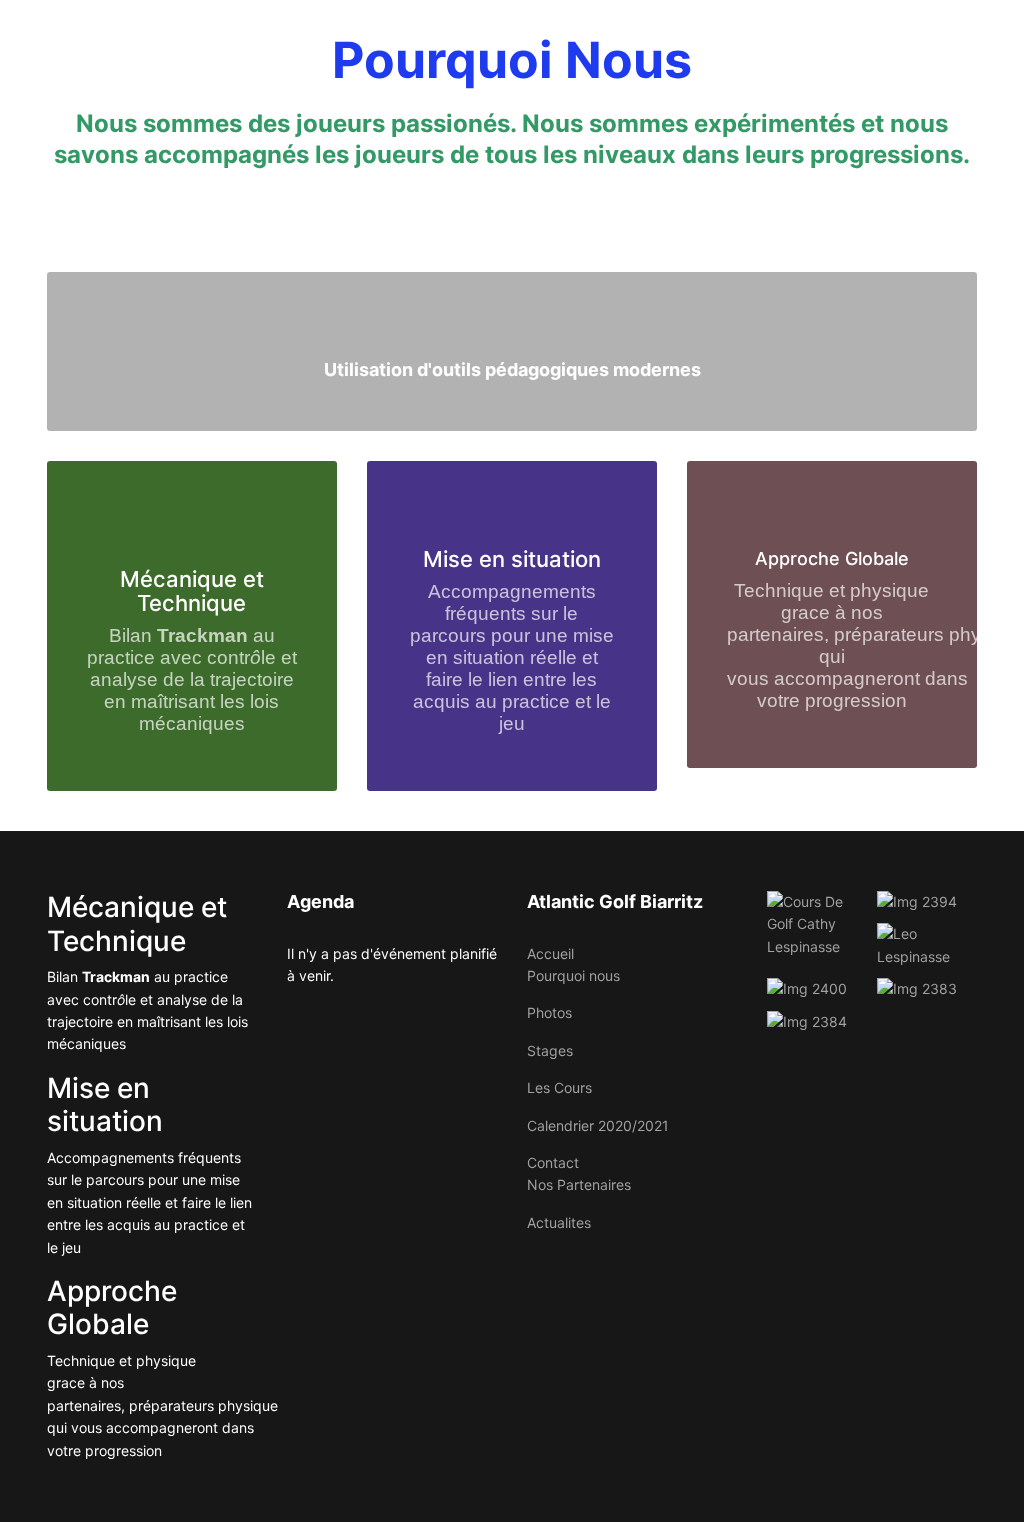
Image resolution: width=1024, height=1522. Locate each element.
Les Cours (559, 1087)
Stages (550, 1050)
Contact (553, 1162)
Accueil (550, 953)
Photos (549, 1012)
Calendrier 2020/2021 (598, 1125)
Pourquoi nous (573, 975)
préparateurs (891, 634)
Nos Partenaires (579, 1184)
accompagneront (847, 678)
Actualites (559, 1222)
